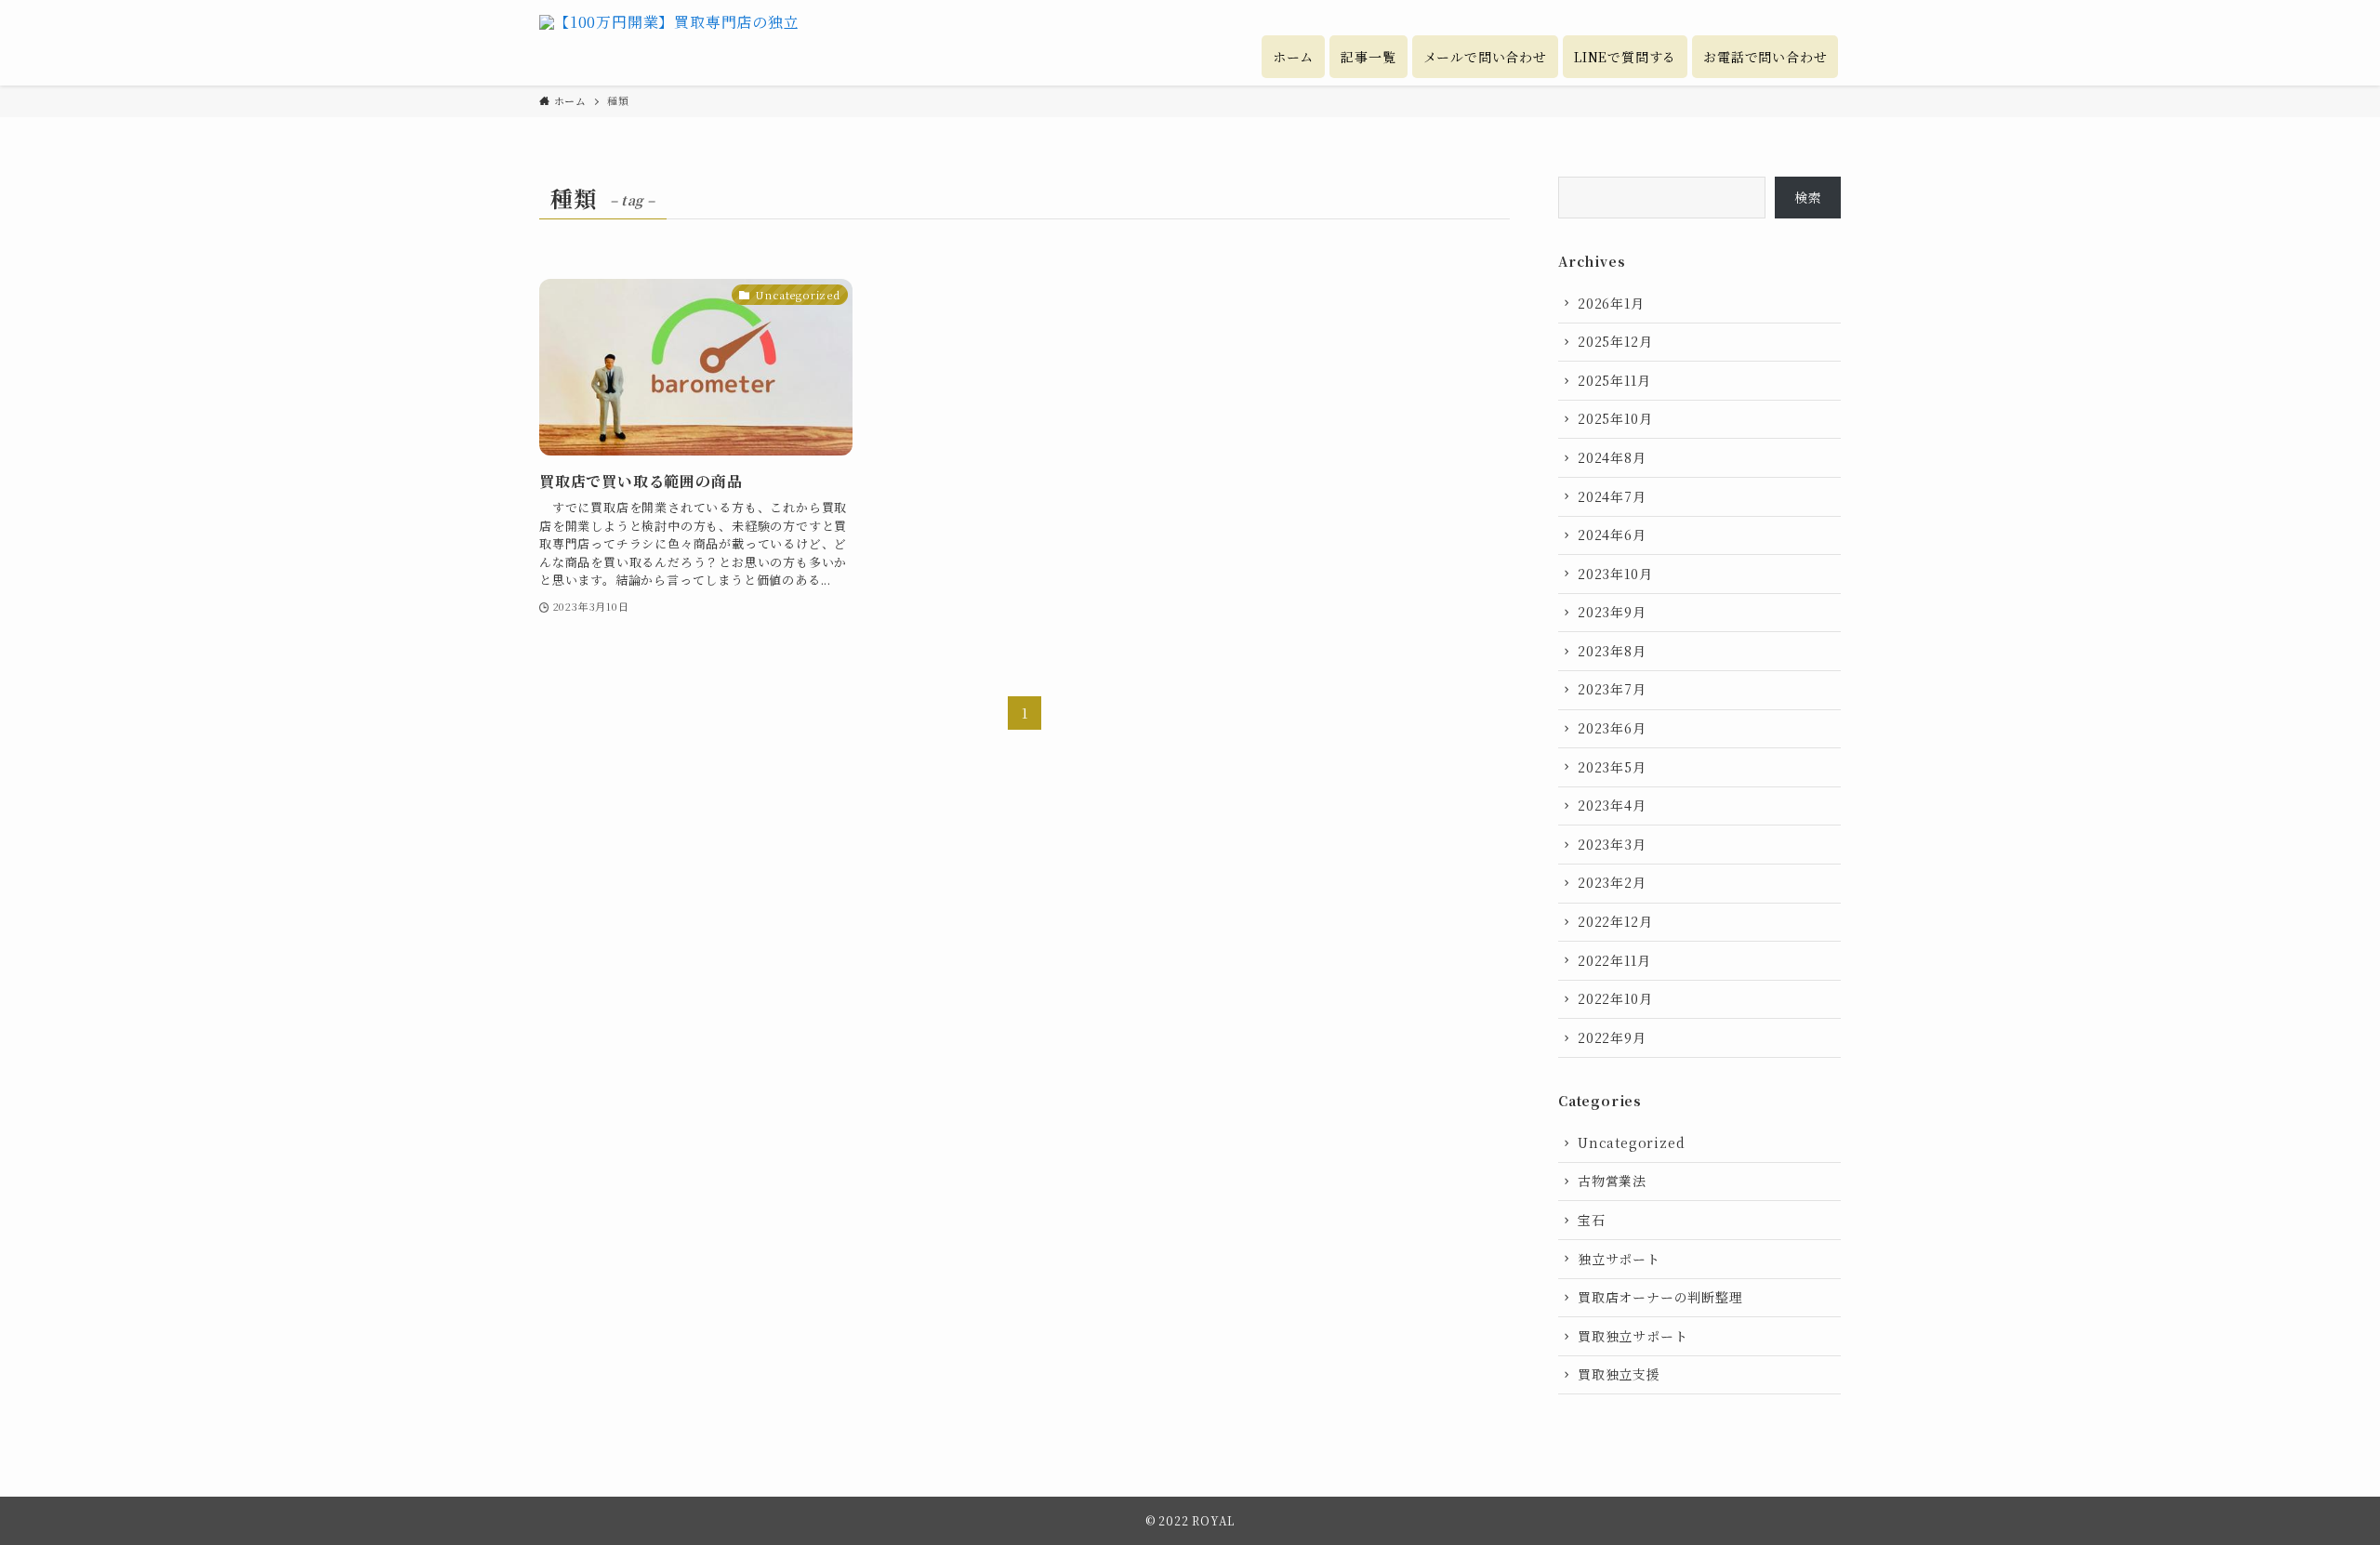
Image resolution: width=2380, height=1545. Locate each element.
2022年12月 (1615, 921)
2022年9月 (1612, 1037)
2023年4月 (1612, 805)
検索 (1808, 197)
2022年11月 (1614, 960)
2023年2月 (1612, 882)
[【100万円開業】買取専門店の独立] (669, 43)
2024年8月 (1612, 457)
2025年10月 (1615, 418)
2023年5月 (1612, 767)
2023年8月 (1612, 651)
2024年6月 (1612, 535)
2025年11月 (1614, 380)
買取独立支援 (1619, 1374)
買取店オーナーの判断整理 (1660, 1297)
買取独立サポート (1633, 1336)
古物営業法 (1612, 1181)
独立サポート (1619, 1259)
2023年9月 (1612, 612)
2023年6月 (1612, 728)
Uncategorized (1631, 1142)
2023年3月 (1612, 844)
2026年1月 (1611, 303)
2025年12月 (1615, 341)
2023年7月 (1612, 689)
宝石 (1592, 1220)
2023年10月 (1615, 574)
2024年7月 (1612, 496)
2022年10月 (1615, 998)
